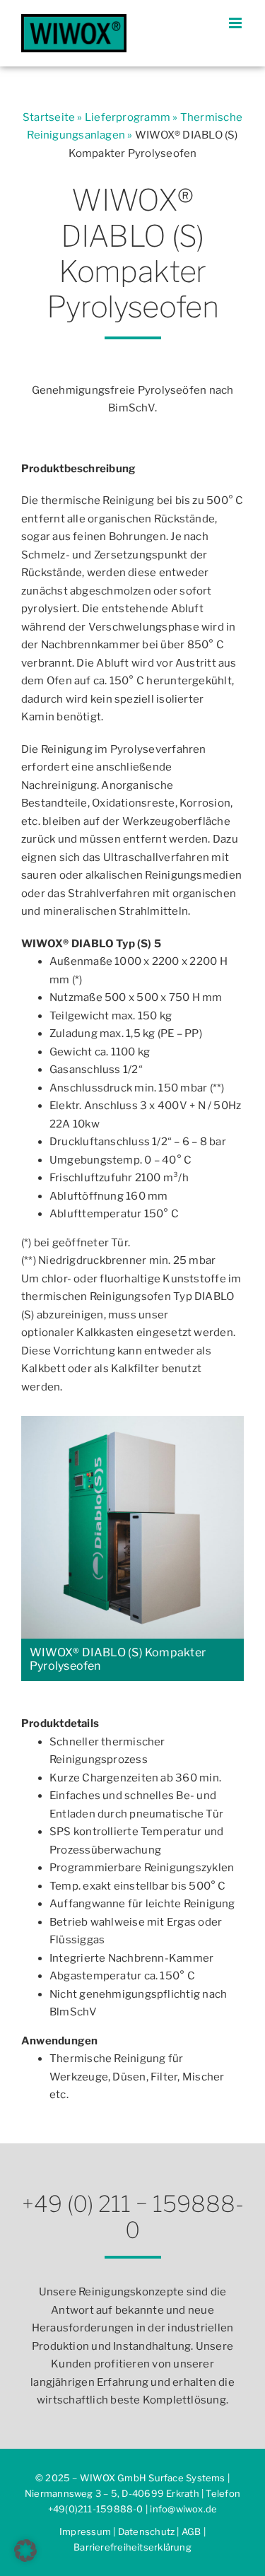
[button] (25, 2551)
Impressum (85, 2531)
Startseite (49, 117)
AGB (192, 2531)
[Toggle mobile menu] (236, 23)
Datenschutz (146, 2531)
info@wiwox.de (183, 2509)
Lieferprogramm (128, 117)
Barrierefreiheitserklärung (132, 2547)
